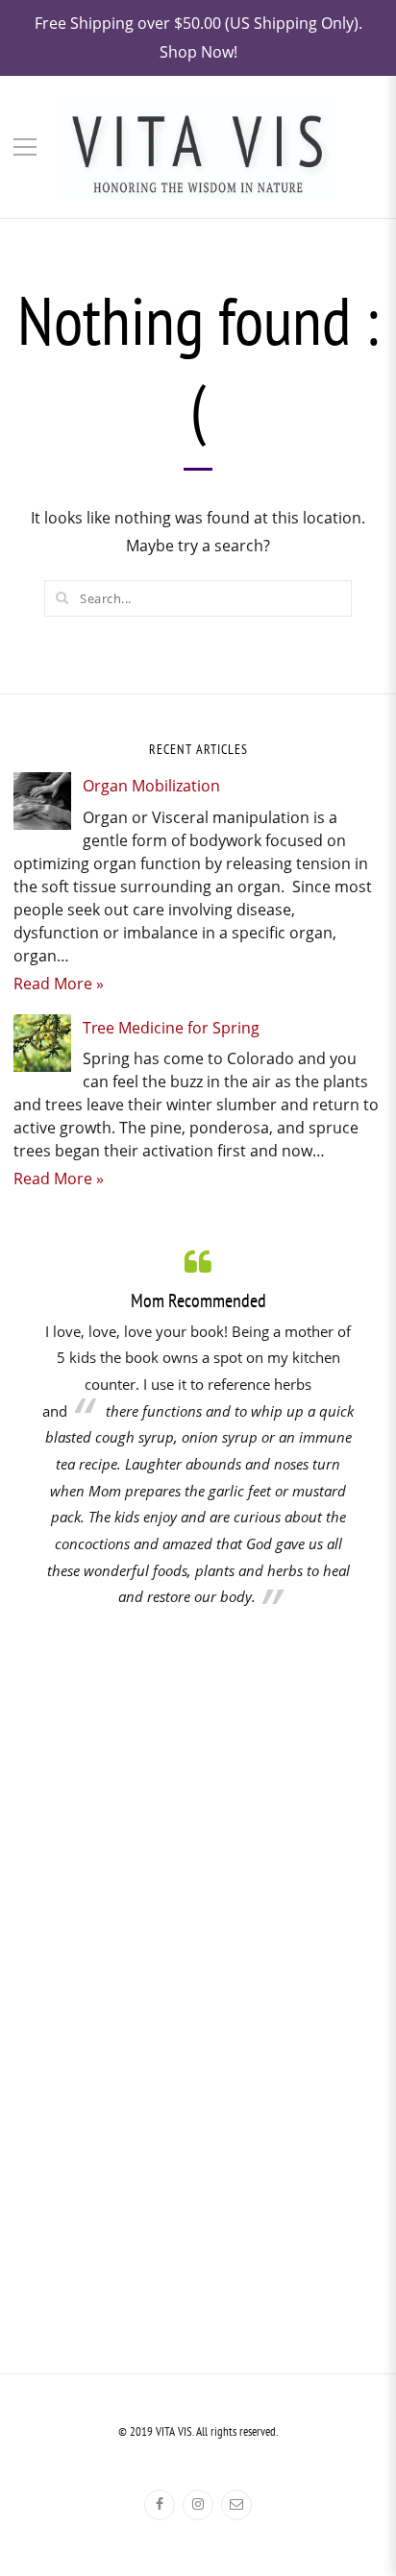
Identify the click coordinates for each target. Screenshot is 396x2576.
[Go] (62, 597)
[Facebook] (160, 2505)
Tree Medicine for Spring (171, 1028)
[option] (198, 1427)
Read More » (59, 984)
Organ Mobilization (151, 786)
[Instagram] (198, 2505)
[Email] (236, 2505)
